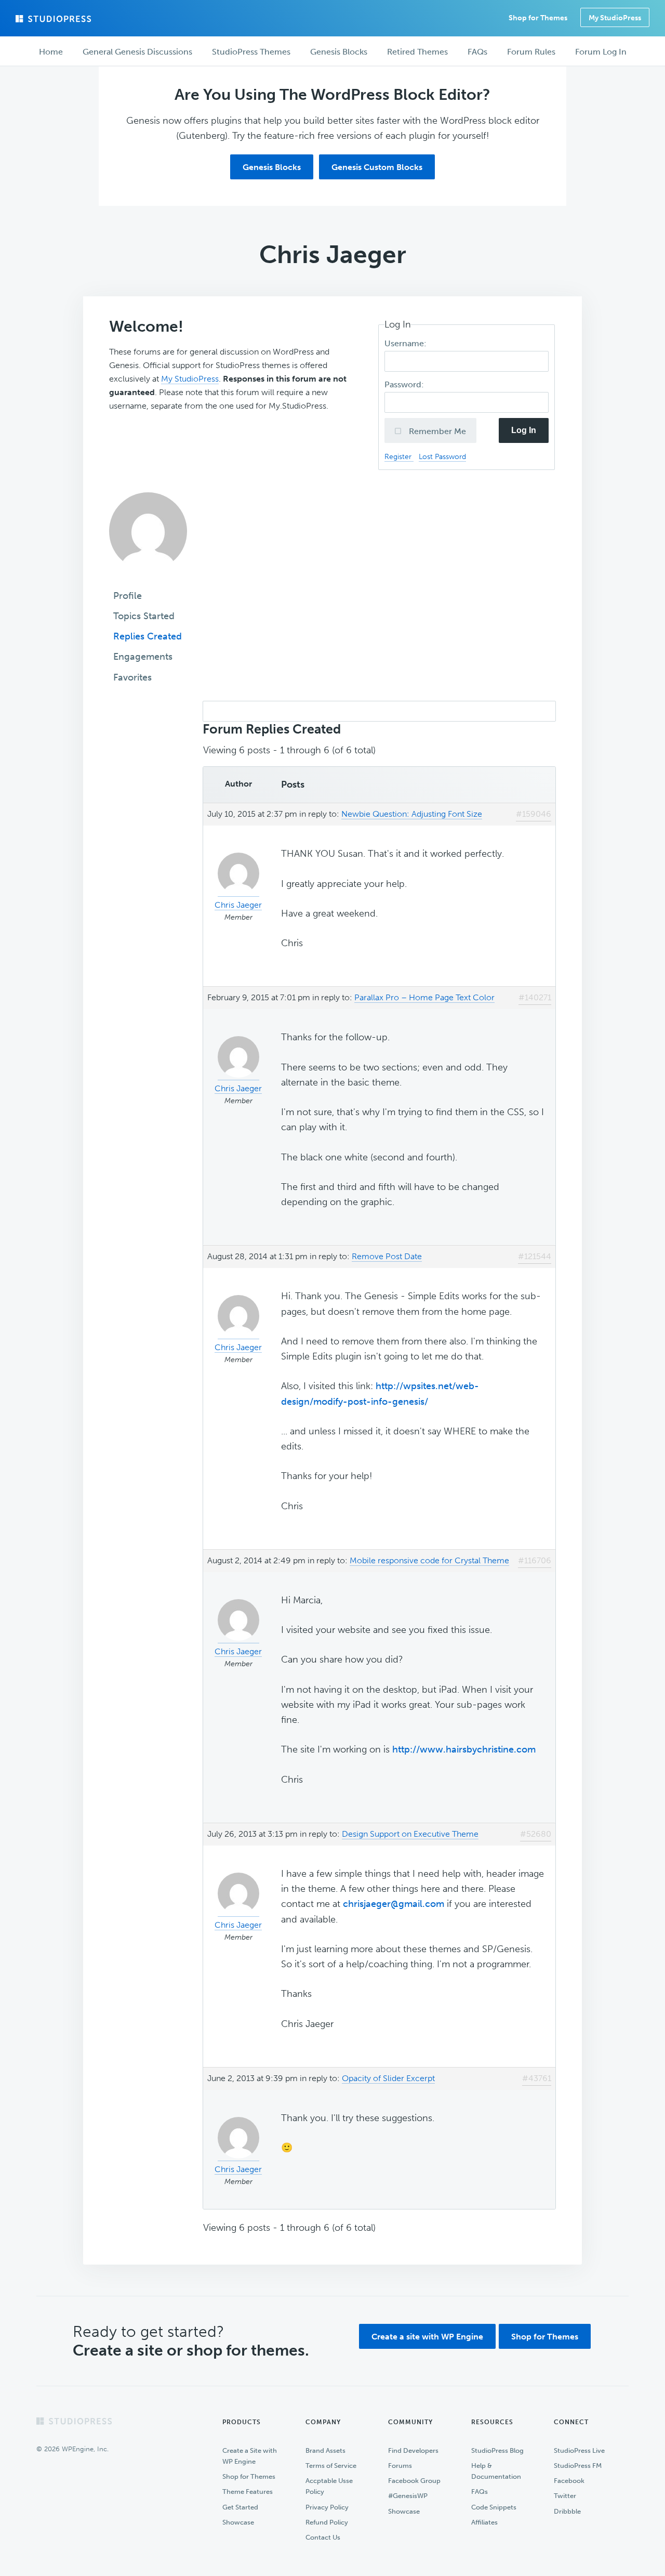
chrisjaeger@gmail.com (394, 1904)
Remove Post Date (387, 1256)
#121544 (535, 1256)
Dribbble (567, 2511)
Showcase (238, 2522)
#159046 (534, 814)
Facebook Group (414, 2481)
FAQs (480, 2492)
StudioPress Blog (497, 2450)
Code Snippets (494, 2507)
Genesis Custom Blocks (377, 167)
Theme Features (248, 2492)
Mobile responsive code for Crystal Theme (429, 1560)
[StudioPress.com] (55, 19)
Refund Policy (327, 2522)
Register (399, 456)
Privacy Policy (327, 2507)
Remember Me (436, 431)
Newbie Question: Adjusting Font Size (412, 814)
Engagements (143, 657)
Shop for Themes (545, 2337)
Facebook (569, 2481)
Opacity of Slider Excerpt (388, 2078)
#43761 (537, 2078)
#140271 (535, 997)
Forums (400, 2466)
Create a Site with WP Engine (250, 2456)
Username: (407, 343)
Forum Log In (601, 52)
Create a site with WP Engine (427, 2337)
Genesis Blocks (272, 167)
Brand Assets (325, 2450)
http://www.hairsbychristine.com (464, 1749)
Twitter (565, 2496)
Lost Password (442, 456)
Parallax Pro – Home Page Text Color (424, 997)
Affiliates (484, 2522)
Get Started (240, 2507)
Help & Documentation (496, 2471)
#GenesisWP (408, 2496)
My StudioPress (615, 18)
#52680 (536, 1834)
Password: (405, 384)
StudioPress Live (579, 2450)
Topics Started (144, 616)
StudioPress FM (578, 2466)
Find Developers (413, 2450)
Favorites (132, 677)
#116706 (535, 1560)
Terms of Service (331, 2466)
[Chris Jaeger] (148, 578)
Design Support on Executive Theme (410, 1834)
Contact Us (323, 2537)
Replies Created (148, 636)
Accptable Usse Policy (329, 2486)
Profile (128, 596)
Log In (524, 430)
